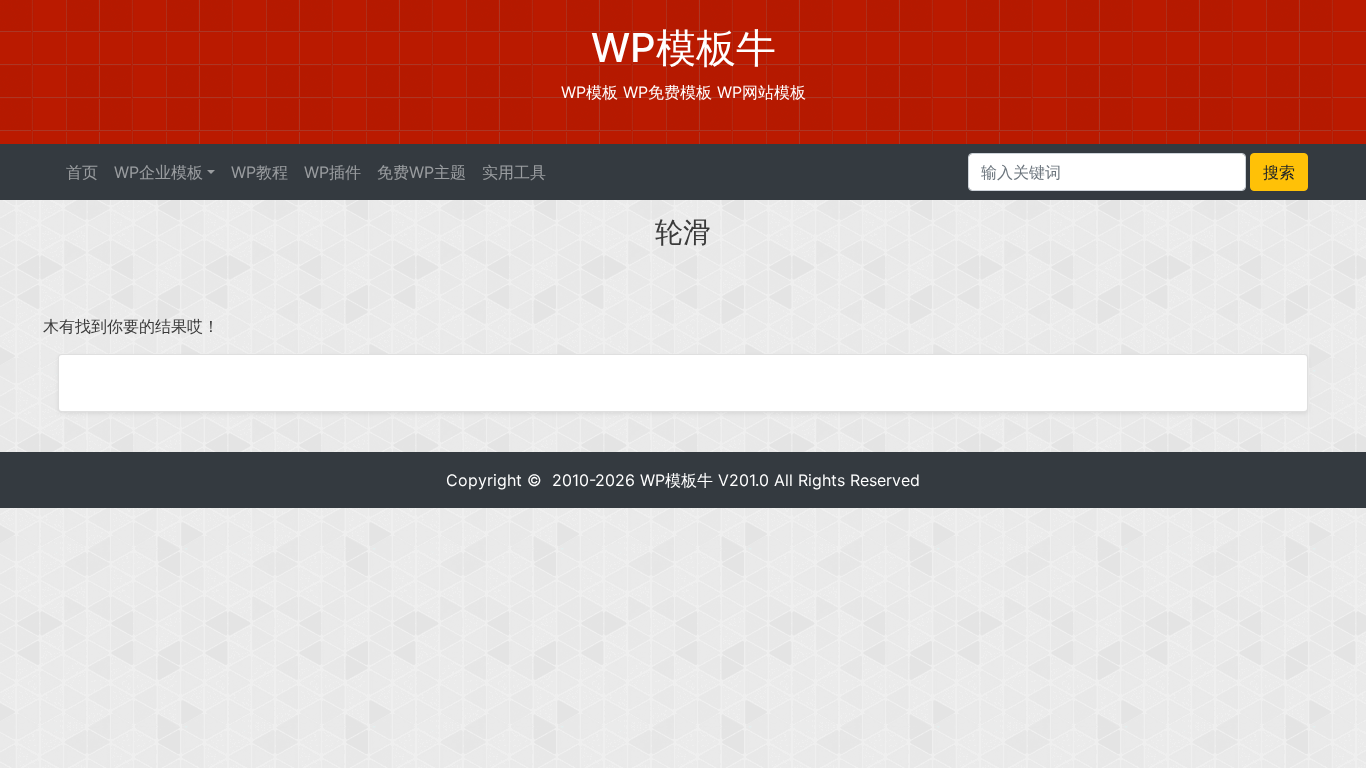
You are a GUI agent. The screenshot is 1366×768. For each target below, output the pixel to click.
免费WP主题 (421, 172)
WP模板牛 (676, 480)
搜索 (1279, 172)
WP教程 (259, 172)
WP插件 (332, 172)
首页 (82, 172)
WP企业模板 (158, 172)
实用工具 (514, 172)
